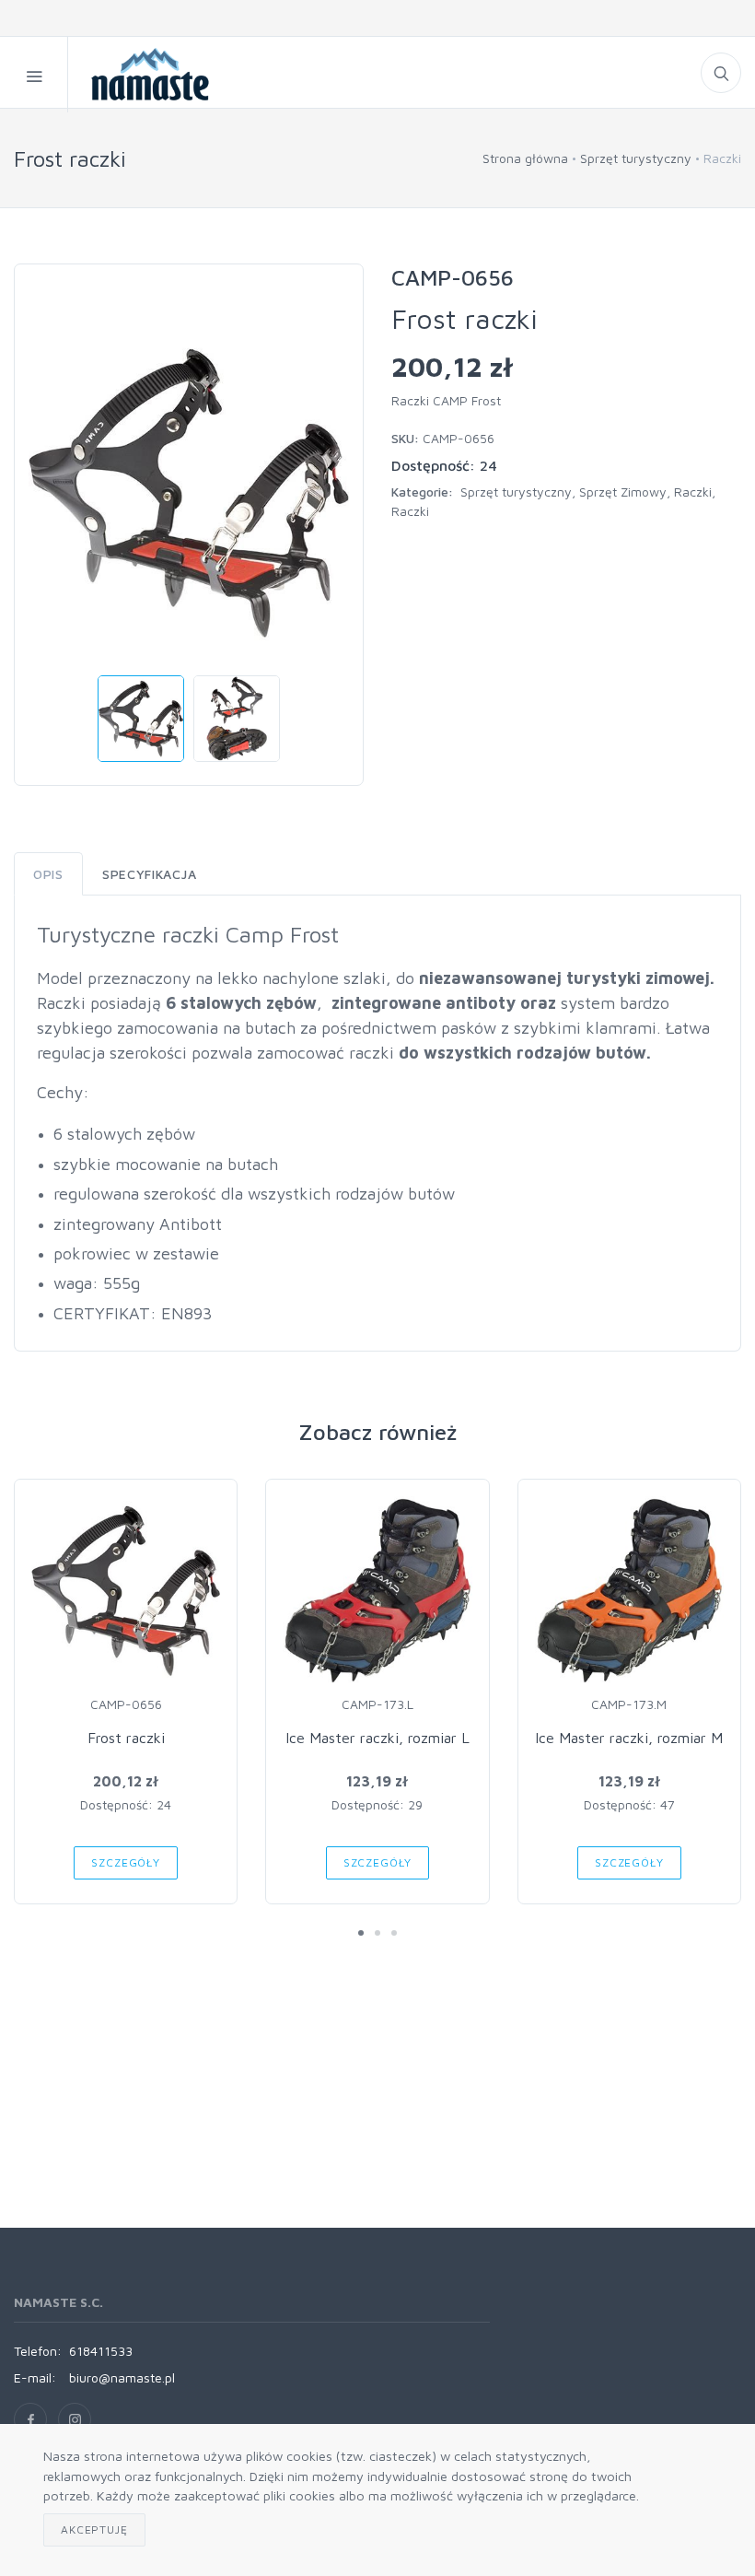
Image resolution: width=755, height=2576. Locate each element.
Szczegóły (126, 1862)
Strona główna (525, 158)
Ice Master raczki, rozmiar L (377, 1738)
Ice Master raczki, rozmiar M (629, 1738)
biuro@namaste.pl (122, 2377)
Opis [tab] (48, 874)
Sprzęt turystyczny (636, 158)
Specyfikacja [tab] (149, 874)
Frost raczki (126, 1738)
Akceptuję (94, 2529)
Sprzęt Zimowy (623, 492)
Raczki (693, 492)
